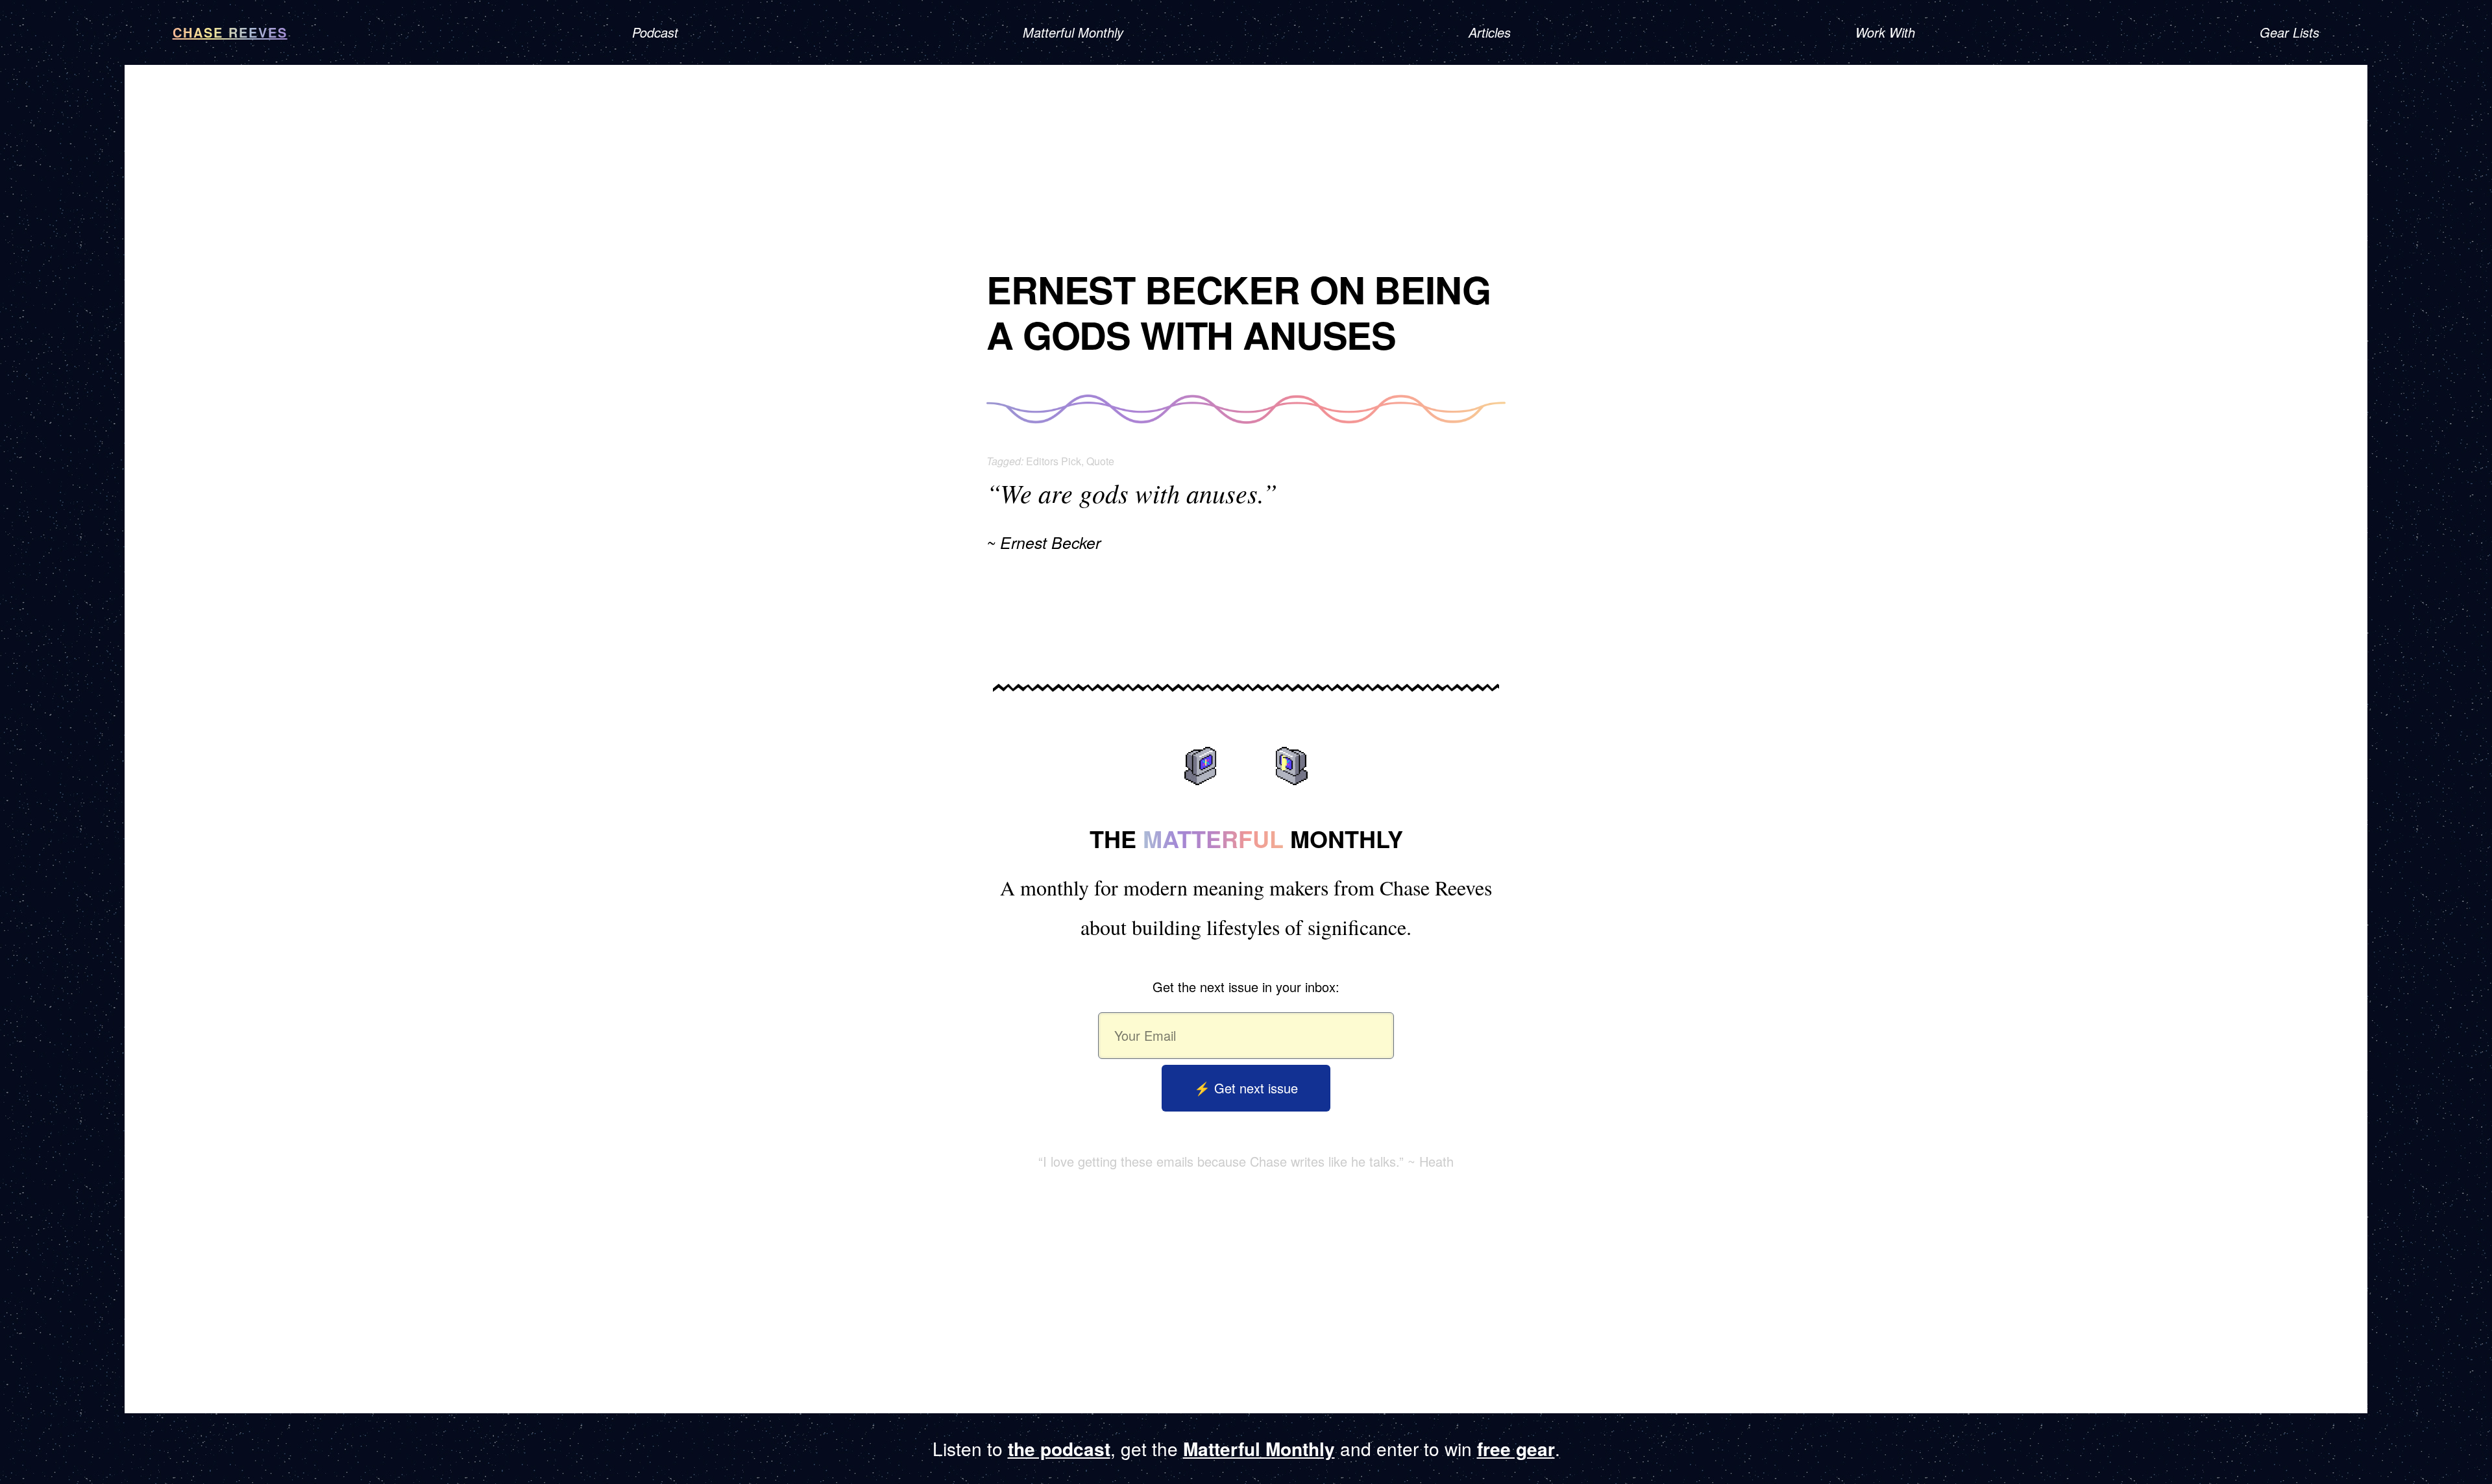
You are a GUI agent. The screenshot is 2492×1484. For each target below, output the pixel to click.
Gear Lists (2290, 32)
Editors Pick (1054, 461)
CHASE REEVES (230, 32)
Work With (1885, 32)
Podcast (655, 32)
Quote (1100, 461)
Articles (1490, 32)
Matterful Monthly (1073, 32)
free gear (1516, 1449)
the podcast (1059, 1449)
